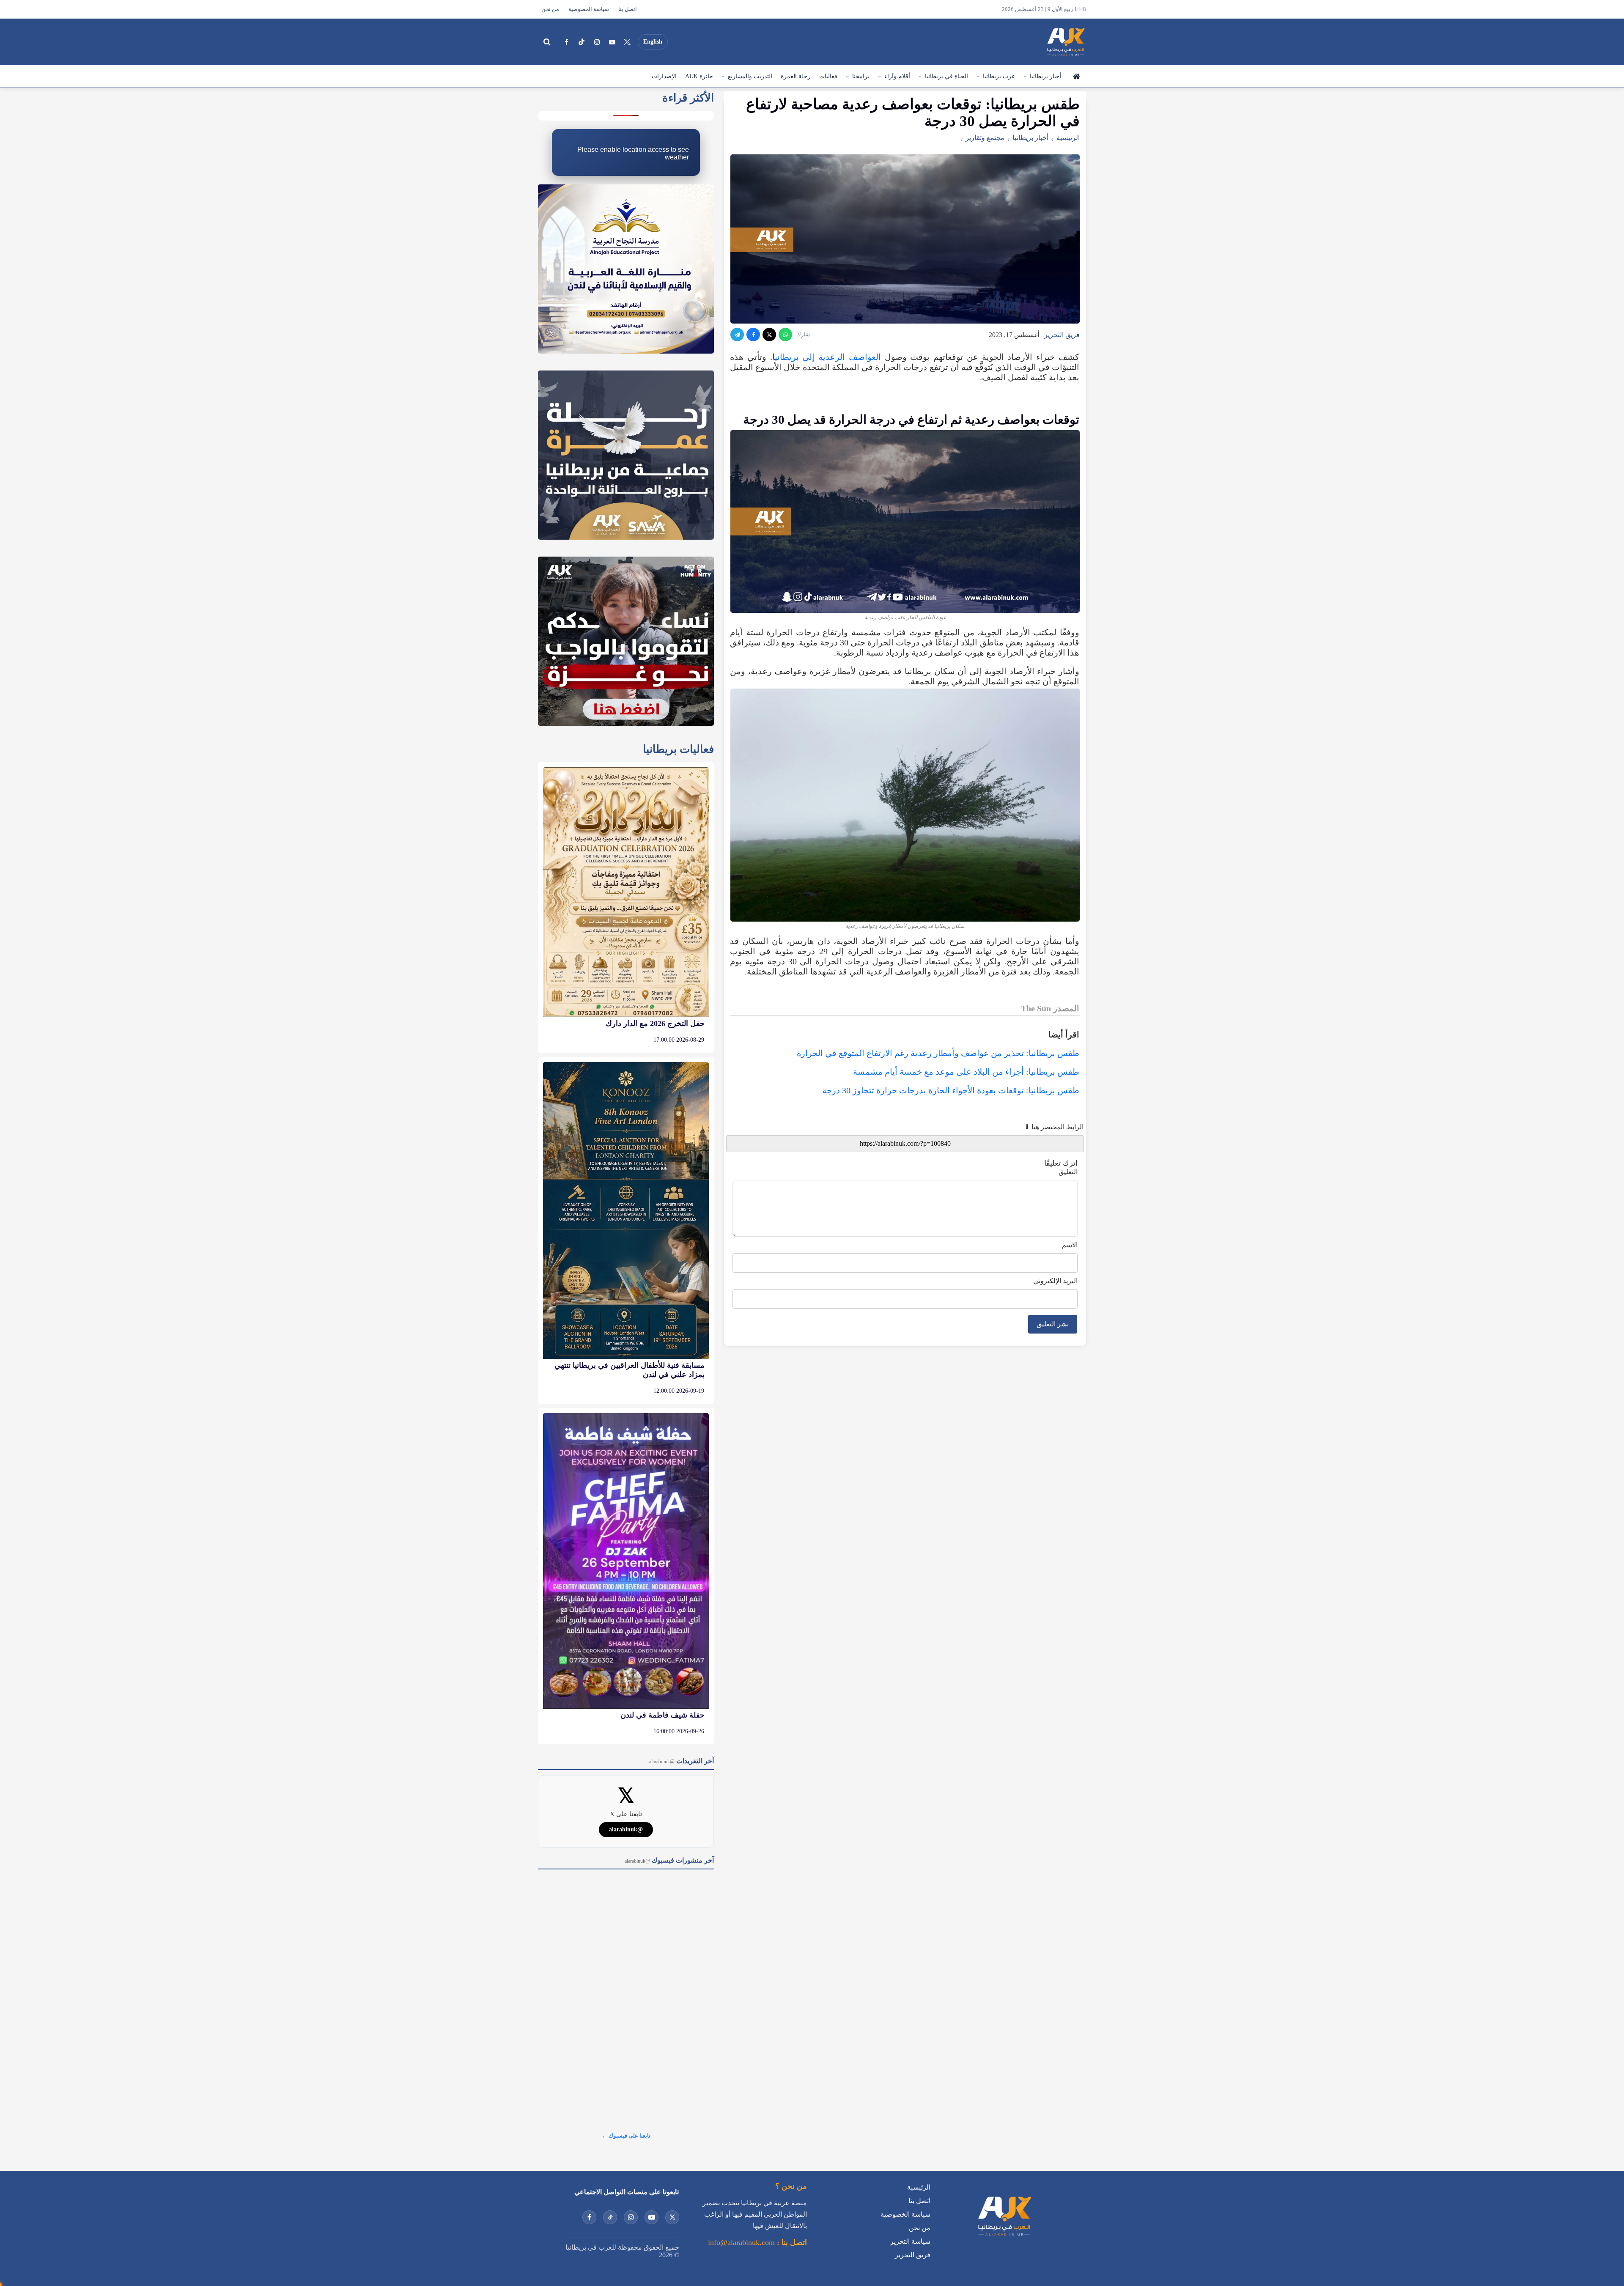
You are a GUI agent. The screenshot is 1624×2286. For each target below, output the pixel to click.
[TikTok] (582, 42)
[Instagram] (597, 42)
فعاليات (828, 76)
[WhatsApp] (785, 335)
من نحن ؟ (791, 2149)
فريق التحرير (1062, 335)
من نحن (550, 9)
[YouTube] (612, 42)
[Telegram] (737, 335)
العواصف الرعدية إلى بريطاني (828, 357)
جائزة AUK (699, 76)
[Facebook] (566, 42)
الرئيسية (1076, 77)
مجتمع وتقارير (985, 138)
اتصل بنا (628, 9)
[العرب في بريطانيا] (1065, 42)
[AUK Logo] (1004, 2200)
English (653, 42)
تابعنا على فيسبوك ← (626, 2098)
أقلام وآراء (897, 76)
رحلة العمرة (796, 76)
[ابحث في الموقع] (547, 42)
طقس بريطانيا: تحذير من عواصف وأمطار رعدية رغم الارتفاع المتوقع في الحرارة (938, 1053)
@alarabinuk (626, 1792)
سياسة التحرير (910, 2204)
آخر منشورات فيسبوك (669, 1823)
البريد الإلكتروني (1055, 1281)
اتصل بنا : (791, 2205)
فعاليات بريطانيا (678, 712)
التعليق (1068, 1172)
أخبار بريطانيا (1046, 76)
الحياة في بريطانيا (946, 76)
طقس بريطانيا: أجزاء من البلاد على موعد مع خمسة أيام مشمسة (966, 1072)
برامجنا (861, 76)
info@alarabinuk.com (741, 2205)
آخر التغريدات (682, 1723)
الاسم (1070, 1245)
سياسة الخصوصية (589, 9)
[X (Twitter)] (627, 42)
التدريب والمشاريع (750, 76)
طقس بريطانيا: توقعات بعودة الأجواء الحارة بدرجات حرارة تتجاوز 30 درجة (951, 1090)
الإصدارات (664, 76)
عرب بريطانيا (999, 76)
